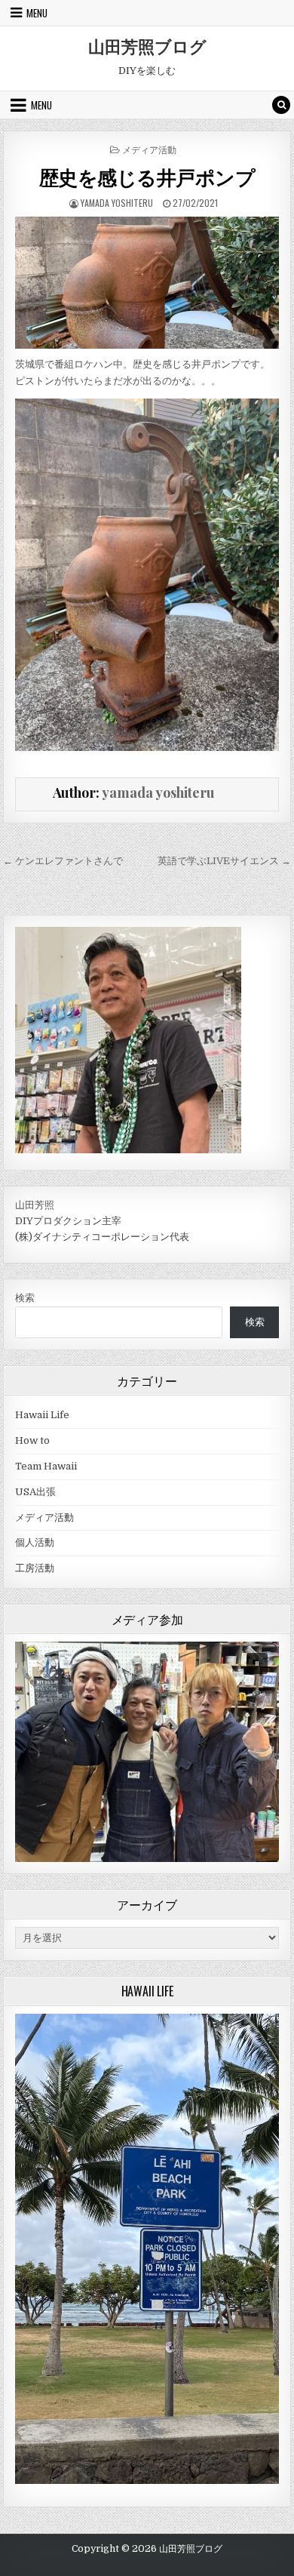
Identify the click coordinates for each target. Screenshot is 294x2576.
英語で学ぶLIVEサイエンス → (224, 861)
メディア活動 (149, 149)
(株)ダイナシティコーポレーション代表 (102, 1237)
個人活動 (35, 1542)
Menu (37, 13)
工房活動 (35, 1568)
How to (32, 1440)
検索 (25, 1298)
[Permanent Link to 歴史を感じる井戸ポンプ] (147, 283)
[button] (257, 1663)
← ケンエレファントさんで (63, 861)
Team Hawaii (46, 1466)
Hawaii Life (42, 1415)
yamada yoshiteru (117, 203)
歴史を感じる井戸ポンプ (147, 177)
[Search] (281, 105)
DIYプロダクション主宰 (68, 1221)
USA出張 (35, 1492)
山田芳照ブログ (147, 46)
